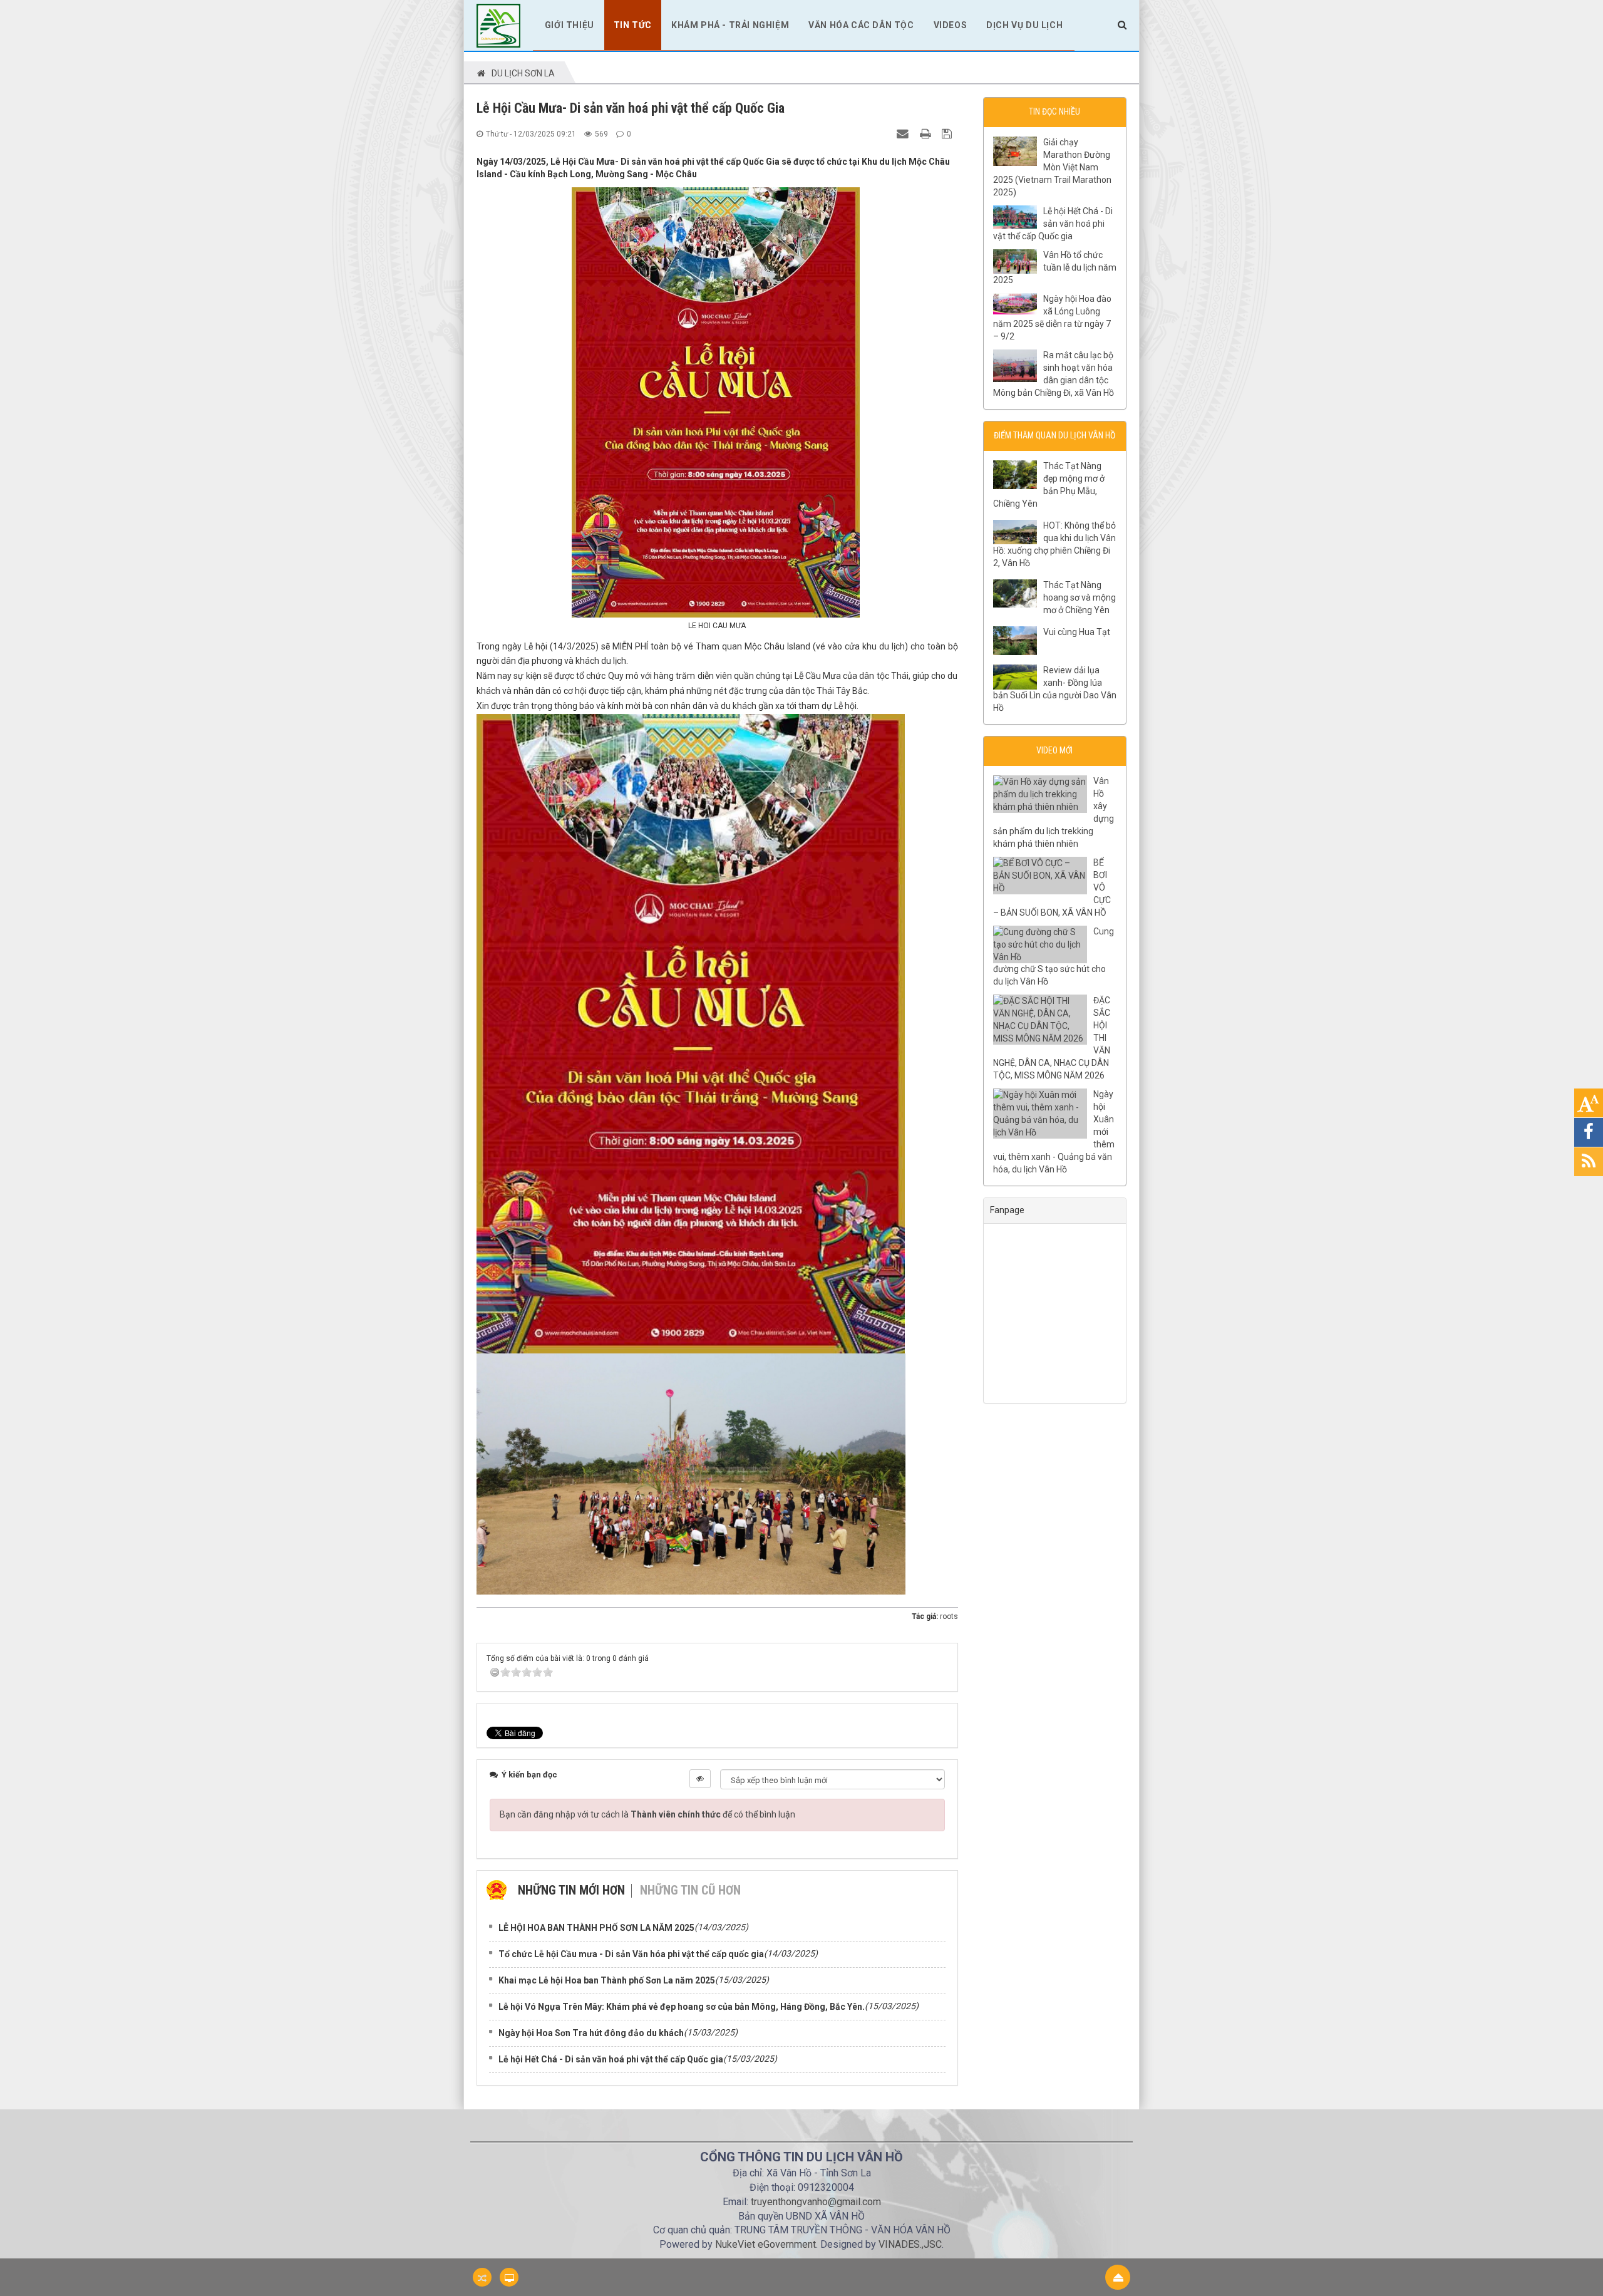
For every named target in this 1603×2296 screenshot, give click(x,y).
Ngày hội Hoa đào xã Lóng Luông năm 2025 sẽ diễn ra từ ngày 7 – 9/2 (1052, 318)
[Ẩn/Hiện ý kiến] (700, 1779)
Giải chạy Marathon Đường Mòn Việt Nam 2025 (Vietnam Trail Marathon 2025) (1052, 167)
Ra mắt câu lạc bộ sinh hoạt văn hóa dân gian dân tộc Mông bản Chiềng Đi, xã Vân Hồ (1054, 374)
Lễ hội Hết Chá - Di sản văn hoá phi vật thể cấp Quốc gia (1053, 224)
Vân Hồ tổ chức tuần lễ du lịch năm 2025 (1055, 267)
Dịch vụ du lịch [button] (1024, 25)
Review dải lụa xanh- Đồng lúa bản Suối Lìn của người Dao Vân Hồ (1055, 689)
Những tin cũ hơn (690, 1890)
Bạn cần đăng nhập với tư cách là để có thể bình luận (647, 1814)
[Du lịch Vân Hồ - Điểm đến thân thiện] (498, 24)
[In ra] (927, 133)
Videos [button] (951, 25)
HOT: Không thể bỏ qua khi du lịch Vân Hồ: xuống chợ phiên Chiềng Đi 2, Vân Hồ (1054, 544)
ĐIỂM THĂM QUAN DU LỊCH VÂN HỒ (1054, 435)
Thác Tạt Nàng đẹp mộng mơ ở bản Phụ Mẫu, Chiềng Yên (1049, 485)
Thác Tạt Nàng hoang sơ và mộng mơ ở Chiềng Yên (1080, 597)
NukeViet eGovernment (765, 2244)
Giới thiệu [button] (570, 25)
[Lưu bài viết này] (948, 133)
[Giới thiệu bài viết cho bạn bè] (904, 133)
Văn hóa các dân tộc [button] (861, 25)
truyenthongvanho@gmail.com (816, 2202)
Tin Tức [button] (633, 25)
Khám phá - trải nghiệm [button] (730, 25)
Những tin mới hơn (571, 1890)
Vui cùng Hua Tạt (1077, 632)
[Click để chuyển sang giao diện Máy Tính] (509, 2277)
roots (949, 1616)
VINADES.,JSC (910, 2244)
